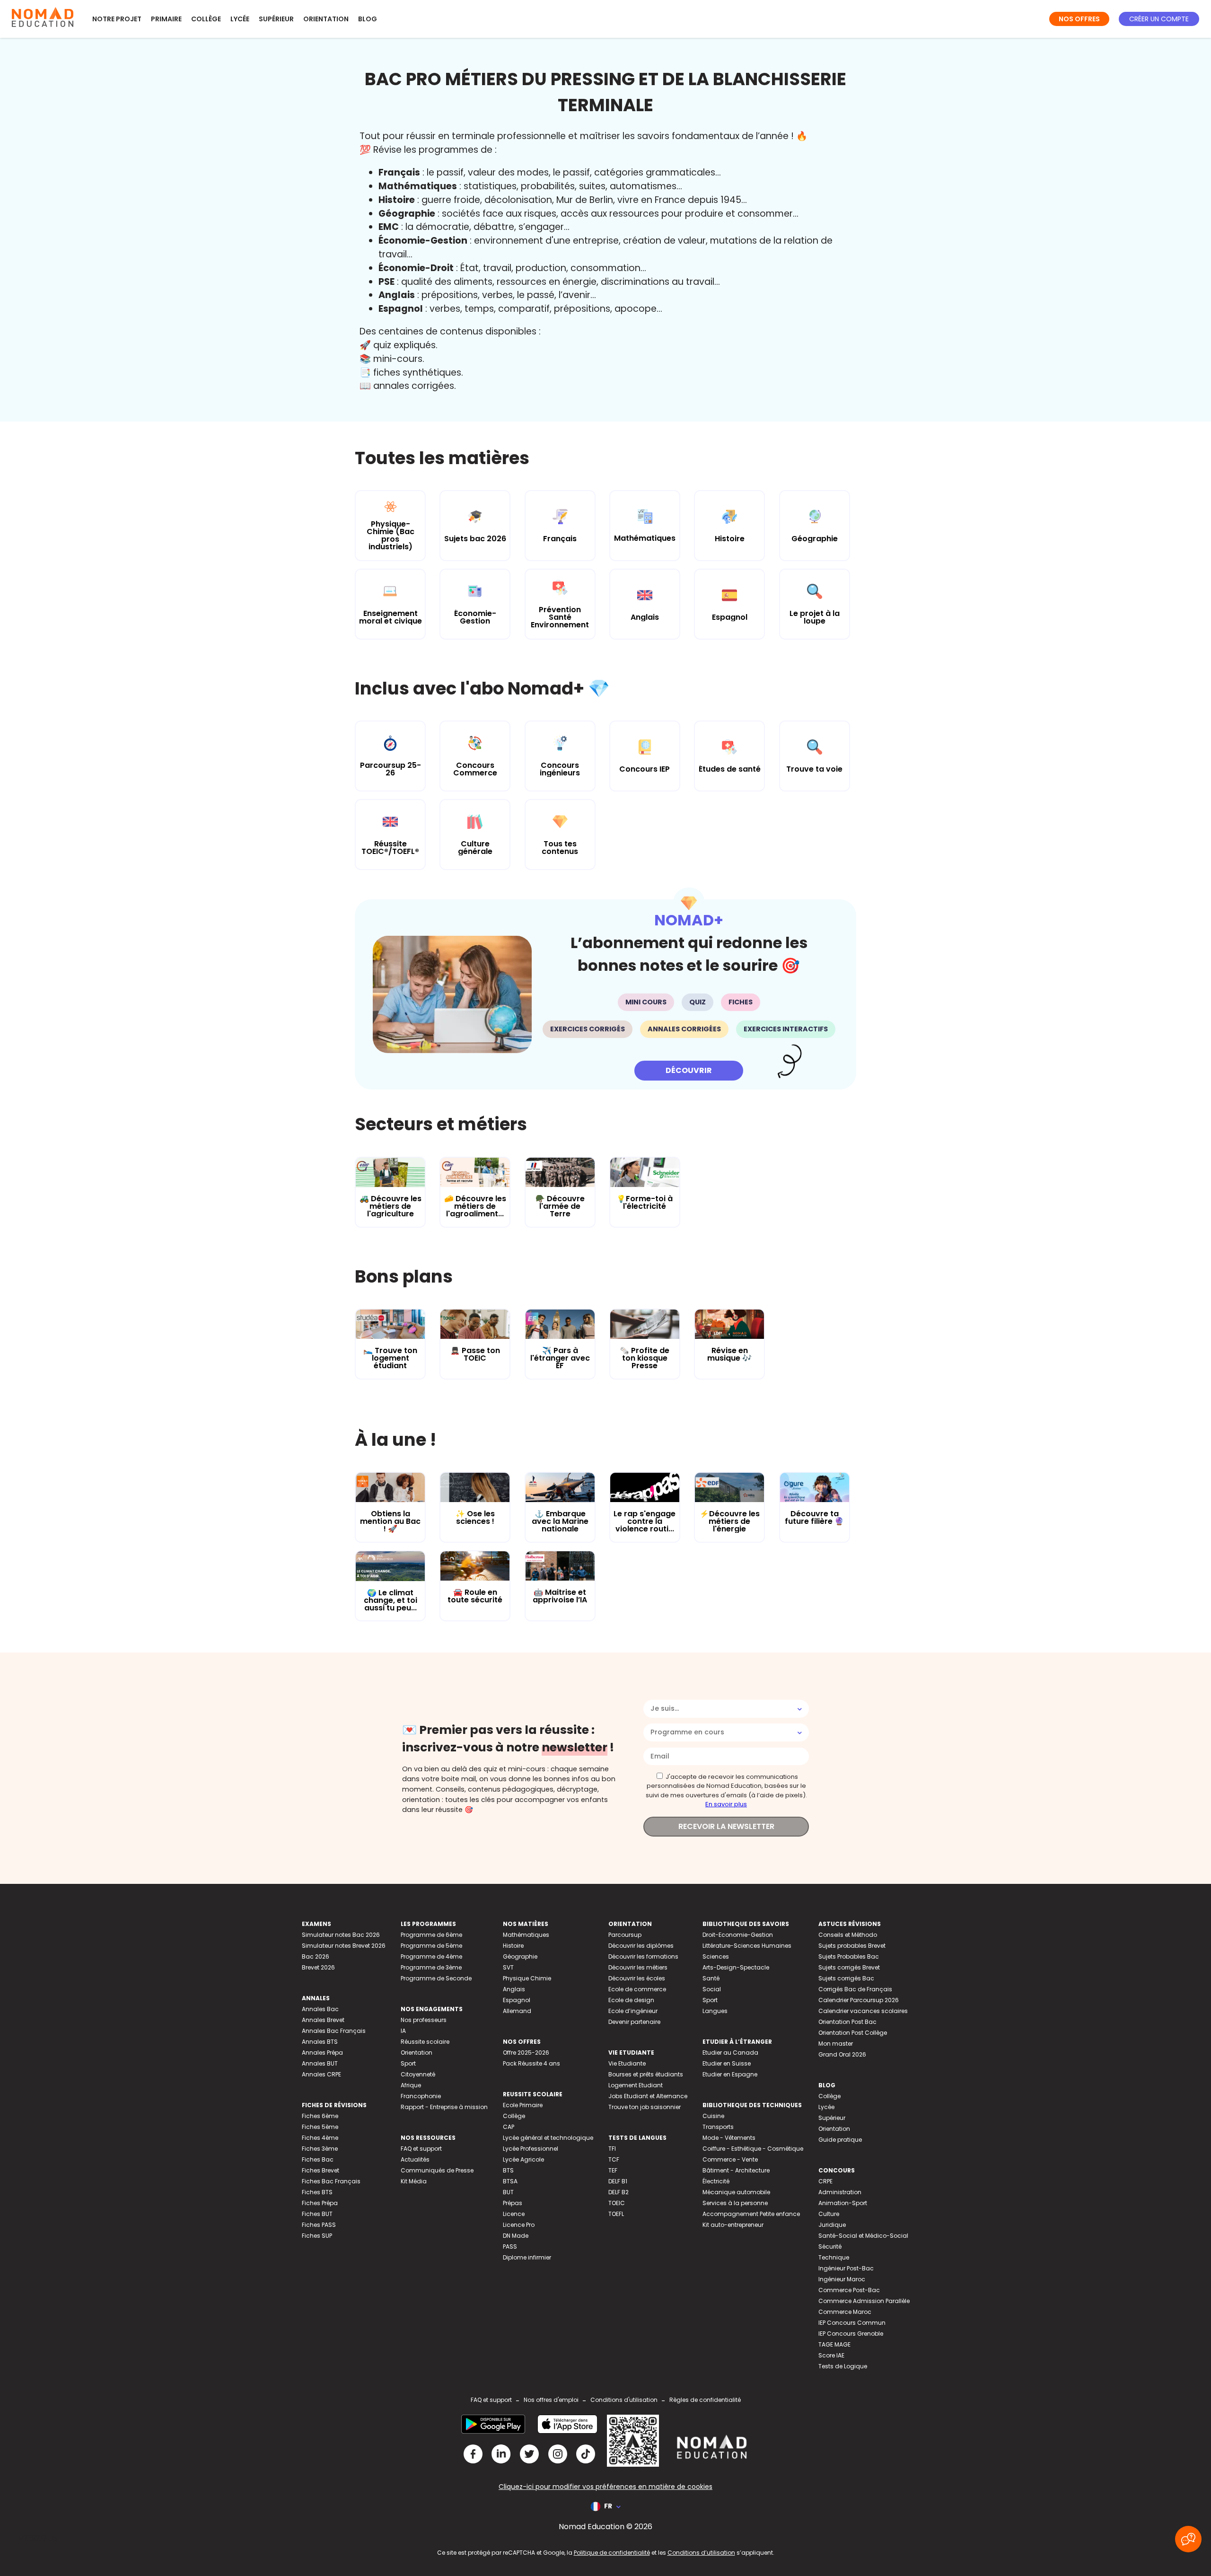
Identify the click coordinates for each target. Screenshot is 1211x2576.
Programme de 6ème (431, 1935)
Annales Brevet (323, 2020)
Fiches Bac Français (331, 2181)
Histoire (513, 1946)
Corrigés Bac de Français (855, 1989)
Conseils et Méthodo (848, 1935)
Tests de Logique (843, 2366)
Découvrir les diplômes (641, 1946)
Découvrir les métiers (638, 1967)
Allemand (517, 2011)
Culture (829, 2214)
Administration (840, 2192)
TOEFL (616, 2214)
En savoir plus (726, 1804)
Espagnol (517, 2000)
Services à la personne (735, 2203)
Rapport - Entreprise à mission (444, 2107)
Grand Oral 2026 (842, 2054)
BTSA (510, 2181)
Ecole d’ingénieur (633, 2011)
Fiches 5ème (320, 2127)
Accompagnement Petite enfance (751, 2214)
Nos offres (1079, 19)
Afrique (411, 2085)
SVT (508, 1967)
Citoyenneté (418, 2074)
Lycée (240, 19)
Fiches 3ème (320, 2149)
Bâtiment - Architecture (736, 2170)
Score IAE (831, 2355)
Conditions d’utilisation (701, 2553)
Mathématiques (526, 1935)
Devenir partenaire (634, 2022)
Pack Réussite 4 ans (531, 2063)
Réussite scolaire (425, 2042)
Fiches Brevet (320, 2170)
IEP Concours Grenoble (851, 2334)
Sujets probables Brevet (852, 1946)
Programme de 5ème (431, 1946)
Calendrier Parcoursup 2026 (859, 2000)
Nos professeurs (424, 2020)
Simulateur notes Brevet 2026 (344, 1946)
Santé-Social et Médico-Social (863, 2236)
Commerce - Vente (730, 2159)
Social (712, 1989)
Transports (718, 2127)
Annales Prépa (322, 2053)
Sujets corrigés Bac (846, 1978)
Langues (715, 2011)
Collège (206, 19)
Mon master (836, 2044)
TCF (614, 2159)
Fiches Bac (318, 2159)
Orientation (326, 19)
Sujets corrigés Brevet (849, 1967)
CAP (509, 2127)
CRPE (825, 2181)
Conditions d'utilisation (624, 2400)
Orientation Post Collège (853, 2033)
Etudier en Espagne (730, 2074)
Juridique (832, 2225)
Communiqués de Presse (437, 2170)
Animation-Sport (843, 2203)
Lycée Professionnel (531, 2149)
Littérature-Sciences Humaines (747, 1946)
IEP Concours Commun (852, 2323)
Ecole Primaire (523, 2105)
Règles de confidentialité (705, 2400)
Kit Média (414, 2181)
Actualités (415, 2159)
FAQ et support (421, 2149)
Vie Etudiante (627, 2063)
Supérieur (276, 19)
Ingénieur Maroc (842, 2279)
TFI (612, 2149)
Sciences (716, 1956)
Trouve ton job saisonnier (645, 2107)
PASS (510, 2246)
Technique (834, 2257)
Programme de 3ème (431, 1967)
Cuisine (713, 2116)
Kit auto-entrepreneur (733, 2225)
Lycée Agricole (523, 2159)
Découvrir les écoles (637, 1978)
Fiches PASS (319, 2225)
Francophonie (421, 2096)
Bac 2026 (316, 1956)
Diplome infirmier (527, 2257)
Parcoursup (625, 1935)
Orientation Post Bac (847, 2022)
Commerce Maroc (845, 2312)
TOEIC (617, 2203)
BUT (508, 2192)
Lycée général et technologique (548, 2138)
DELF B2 (619, 2192)
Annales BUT (320, 2063)
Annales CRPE (321, 2074)
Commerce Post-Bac (849, 2290)
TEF (613, 2170)
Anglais (514, 1989)
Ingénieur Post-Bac (846, 2268)
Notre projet (117, 19)
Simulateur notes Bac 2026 (341, 1935)
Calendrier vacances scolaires (863, 2011)
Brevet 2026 (318, 1967)
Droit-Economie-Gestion (738, 1935)
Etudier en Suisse (727, 2063)
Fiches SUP (317, 2236)
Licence (514, 2214)
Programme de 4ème (431, 1956)
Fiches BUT (317, 2214)
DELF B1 (618, 2181)
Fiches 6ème (320, 2116)
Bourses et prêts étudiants (646, 2074)
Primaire (166, 19)
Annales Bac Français (334, 2031)
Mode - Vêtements (729, 2138)
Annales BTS (320, 2042)
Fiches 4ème (320, 2138)
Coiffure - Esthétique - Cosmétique (753, 2149)
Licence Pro (519, 2225)
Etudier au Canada (730, 2053)
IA (403, 2031)
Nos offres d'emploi (551, 2400)
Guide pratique (840, 2140)
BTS (508, 2170)
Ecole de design (631, 2000)
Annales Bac (320, 2009)
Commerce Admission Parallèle (864, 2301)
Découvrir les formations (643, 1956)
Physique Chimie (527, 1978)
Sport (408, 2063)
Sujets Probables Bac (849, 1956)
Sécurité (830, 2246)
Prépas (513, 2203)
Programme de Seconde (436, 1978)
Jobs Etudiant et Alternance (648, 2096)
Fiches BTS (317, 2192)
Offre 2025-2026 (526, 2053)
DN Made (516, 2236)
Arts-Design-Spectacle (736, 1967)
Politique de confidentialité (612, 2553)
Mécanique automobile (736, 2192)
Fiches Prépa (320, 2203)
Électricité (716, 2181)
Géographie (520, 1956)
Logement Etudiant (636, 2085)
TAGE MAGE (834, 2344)
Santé (711, 1978)
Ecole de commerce (637, 1989)
